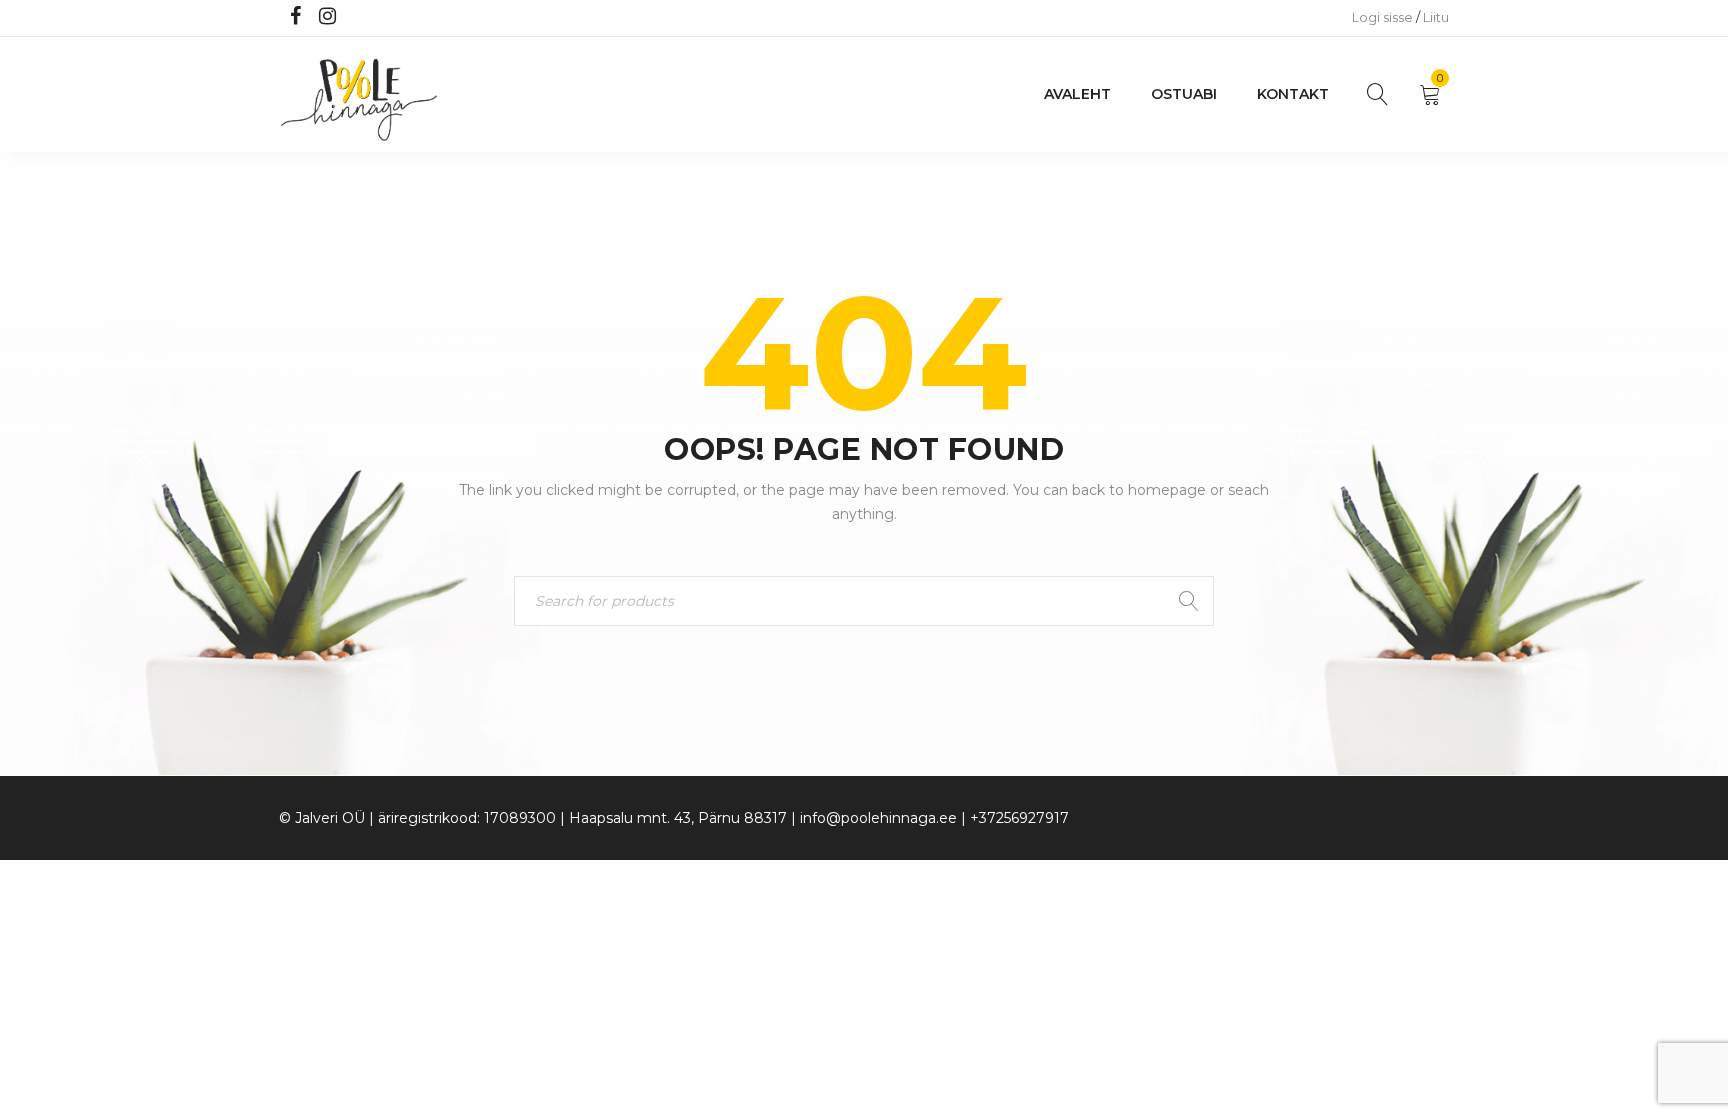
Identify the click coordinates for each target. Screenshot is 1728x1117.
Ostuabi (1184, 94)
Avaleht (1077, 94)
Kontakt (1293, 94)
